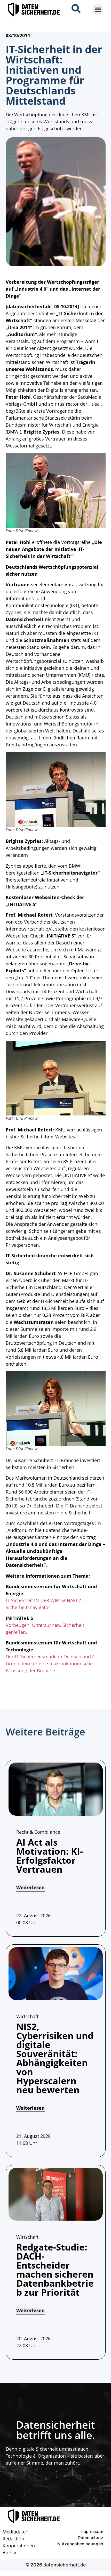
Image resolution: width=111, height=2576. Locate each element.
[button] (98, 10)
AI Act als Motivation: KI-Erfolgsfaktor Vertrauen (50, 1856)
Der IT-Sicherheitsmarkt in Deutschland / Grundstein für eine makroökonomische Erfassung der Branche (50, 1664)
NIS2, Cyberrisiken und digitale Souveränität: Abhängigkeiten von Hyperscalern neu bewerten (55, 2058)
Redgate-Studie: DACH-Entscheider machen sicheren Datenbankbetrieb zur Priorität (55, 2270)
